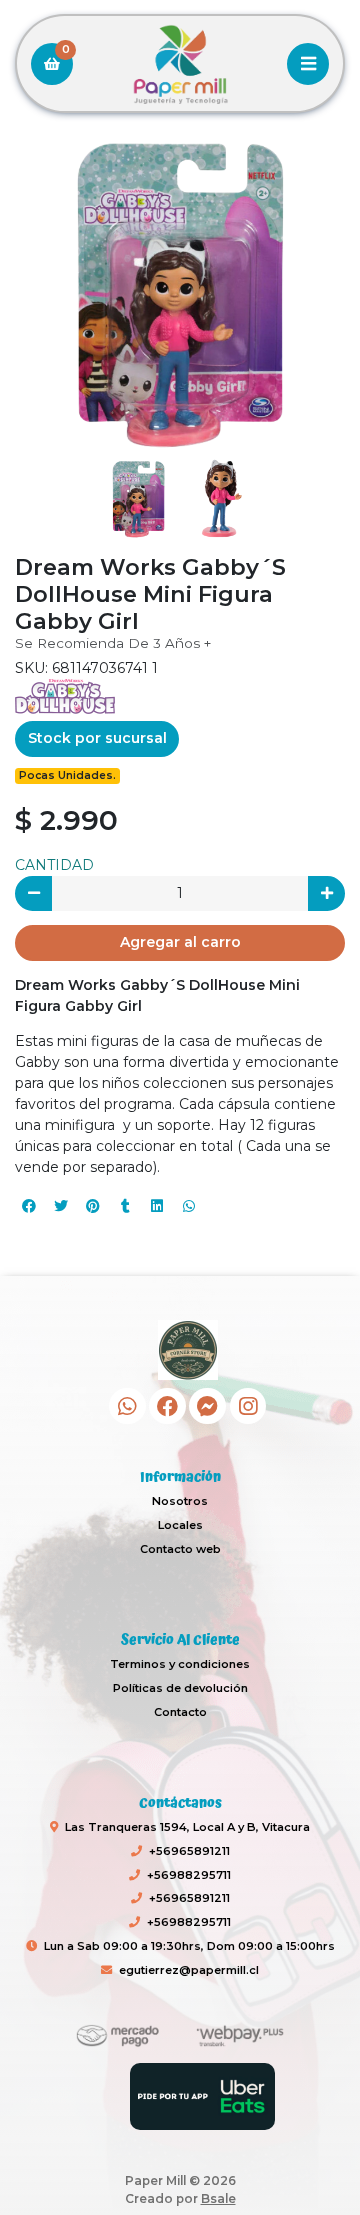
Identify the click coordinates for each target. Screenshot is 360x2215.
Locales (180, 1525)
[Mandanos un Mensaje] (207, 1406)
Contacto (180, 1712)
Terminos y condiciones (180, 1664)
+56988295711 (189, 1875)
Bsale (218, 2198)
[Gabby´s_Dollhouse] (65, 695)
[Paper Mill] (180, 64)
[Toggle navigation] (308, 64)
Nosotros (180, 1501)
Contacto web (180, 1549)
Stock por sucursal (97, 738)
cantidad (54, 865)
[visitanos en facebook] (167, 1406)
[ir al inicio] (187, 1350)
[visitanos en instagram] (248, 1406)
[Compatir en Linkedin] (157, 1206)
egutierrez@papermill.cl (189, 1970)
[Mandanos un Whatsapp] (127, 1406)
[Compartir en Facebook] (29, 1206)
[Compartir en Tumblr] (125, 1206)
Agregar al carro (180, 942)
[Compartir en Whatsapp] (189, 1206)
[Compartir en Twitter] (61, 1206)
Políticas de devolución (180, 1688)
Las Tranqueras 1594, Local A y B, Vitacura (187, 1827)
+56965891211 (189, 1851)
